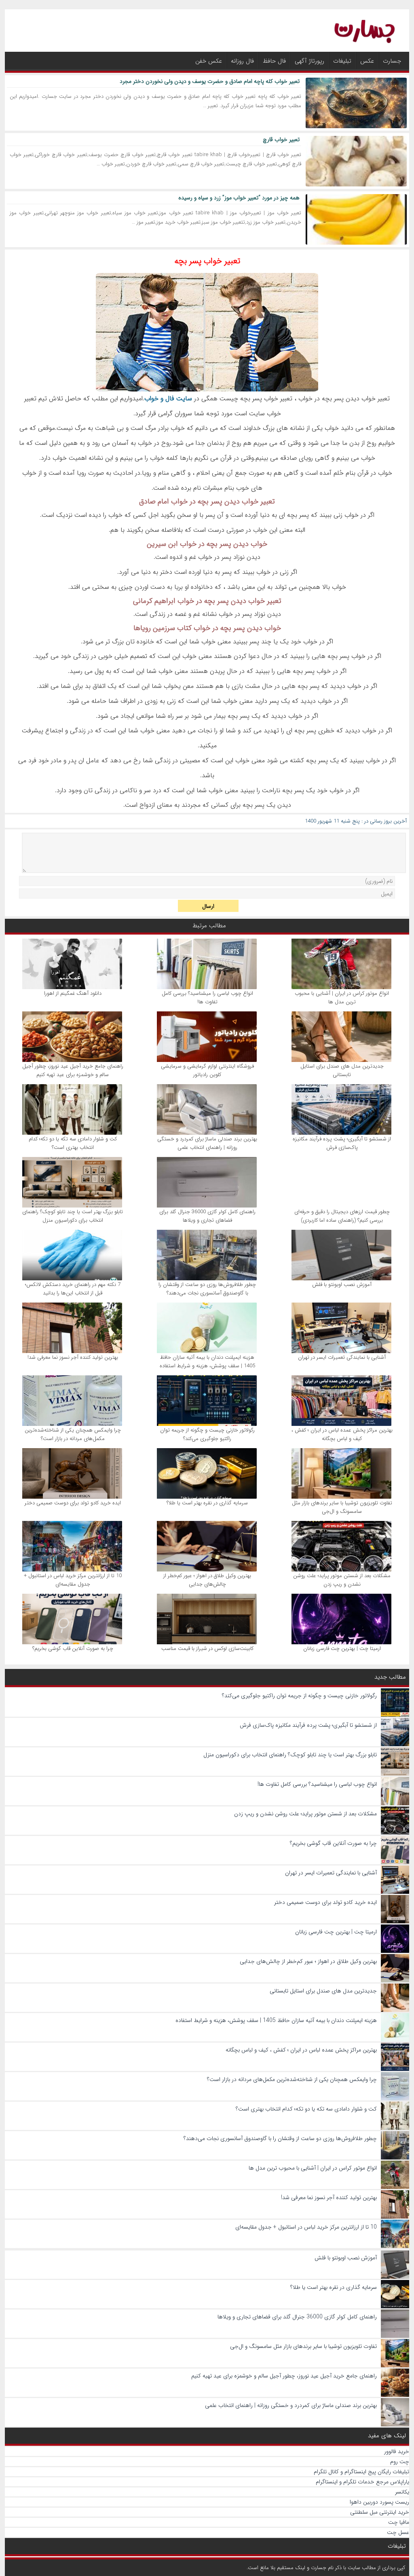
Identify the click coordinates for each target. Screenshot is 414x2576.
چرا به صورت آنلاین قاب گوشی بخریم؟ (73, 1649)
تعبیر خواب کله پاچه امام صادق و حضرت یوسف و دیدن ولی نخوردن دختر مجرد (210, 81)
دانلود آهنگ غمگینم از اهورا (73, 993)
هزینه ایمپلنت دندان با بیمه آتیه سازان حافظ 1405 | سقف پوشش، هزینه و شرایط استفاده (207, 1362)
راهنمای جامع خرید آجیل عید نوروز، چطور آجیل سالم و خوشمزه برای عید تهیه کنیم (73, 1070)
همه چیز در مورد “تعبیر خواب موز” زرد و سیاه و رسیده (239, 198)
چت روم (400, 2462)
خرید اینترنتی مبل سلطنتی (380, 2512)
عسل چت (398, 2532)
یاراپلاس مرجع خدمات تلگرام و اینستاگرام (362, 2482)
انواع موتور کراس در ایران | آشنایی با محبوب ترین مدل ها (342, 998)
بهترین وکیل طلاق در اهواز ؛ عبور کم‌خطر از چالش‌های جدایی (207, 1580)
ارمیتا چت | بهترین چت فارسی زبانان (342, 1649)
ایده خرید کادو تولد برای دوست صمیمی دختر (73, 1503)
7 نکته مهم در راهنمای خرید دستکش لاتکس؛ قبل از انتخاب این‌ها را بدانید (73, 1289)
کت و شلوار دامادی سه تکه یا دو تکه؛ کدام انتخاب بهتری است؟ (73, 1143)
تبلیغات (342, 61)
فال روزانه (242, 61)
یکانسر (402, 2492)
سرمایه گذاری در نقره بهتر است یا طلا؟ (207, 1503)
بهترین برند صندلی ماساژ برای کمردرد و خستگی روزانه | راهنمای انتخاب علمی (207, 1143)
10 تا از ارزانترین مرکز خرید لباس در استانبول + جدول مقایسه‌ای (73, 1580)
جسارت (392, 61)
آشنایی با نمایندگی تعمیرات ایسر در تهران (342, 1357)
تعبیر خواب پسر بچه (207, 261)
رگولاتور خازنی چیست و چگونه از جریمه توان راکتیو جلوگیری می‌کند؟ (207, 1434)
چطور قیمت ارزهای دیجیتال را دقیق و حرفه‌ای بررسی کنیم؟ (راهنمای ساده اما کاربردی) (342, 1216)
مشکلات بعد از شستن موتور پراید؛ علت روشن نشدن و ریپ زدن (342, 1580)
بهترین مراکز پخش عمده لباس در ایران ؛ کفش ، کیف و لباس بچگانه (342, 1434)
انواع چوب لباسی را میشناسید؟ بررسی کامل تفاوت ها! (207, 998)
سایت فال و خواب (168, 399)
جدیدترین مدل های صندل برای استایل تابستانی (342, 1070)
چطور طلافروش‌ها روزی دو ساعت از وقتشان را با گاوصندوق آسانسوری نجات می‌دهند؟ (207, 1289)
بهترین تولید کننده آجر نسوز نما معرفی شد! (73, 1357)
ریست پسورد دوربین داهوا (379, 2502)
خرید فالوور (397, 2451)
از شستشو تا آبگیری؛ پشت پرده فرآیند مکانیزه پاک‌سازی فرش (342, 1143)
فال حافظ (274, 61)
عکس (367, 61)
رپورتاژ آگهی (309, 61)
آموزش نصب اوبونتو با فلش (342, 1285)
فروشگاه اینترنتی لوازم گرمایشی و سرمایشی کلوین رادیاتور (207, 1070)
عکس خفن (209, 61)
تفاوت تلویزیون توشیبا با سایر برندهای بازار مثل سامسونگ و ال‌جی (342, 1507)
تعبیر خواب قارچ (281, 140)
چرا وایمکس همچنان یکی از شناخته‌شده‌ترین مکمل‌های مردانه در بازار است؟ (73, 1434)
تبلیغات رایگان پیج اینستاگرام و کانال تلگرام (361, 2472)
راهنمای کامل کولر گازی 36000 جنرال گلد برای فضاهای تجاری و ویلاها (207, 1216)
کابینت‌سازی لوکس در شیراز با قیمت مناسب (207, 1649)
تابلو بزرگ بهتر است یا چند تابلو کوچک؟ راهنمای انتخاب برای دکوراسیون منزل (73, 1216)
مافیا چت (399, 2522)
